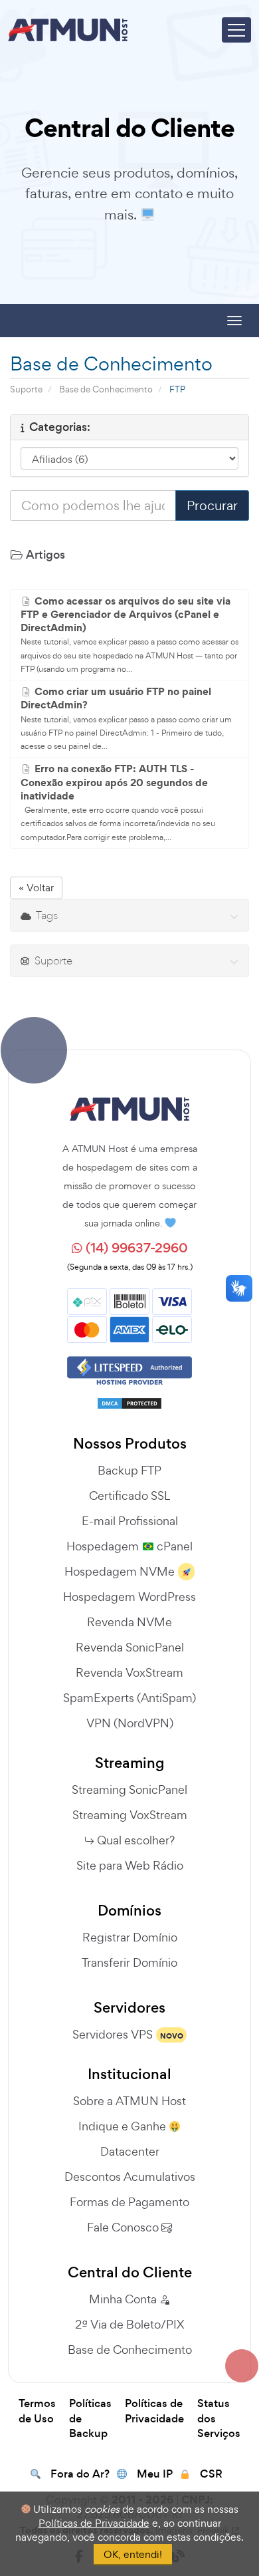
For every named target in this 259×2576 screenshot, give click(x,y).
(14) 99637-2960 (135, 1248)
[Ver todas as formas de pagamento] (129, 1314)
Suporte (26, 389)
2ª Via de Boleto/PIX (129, 2324)
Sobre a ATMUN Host (129, 2101)
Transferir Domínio (129, 1962)
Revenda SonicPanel (130, 1647)
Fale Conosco (124, 2227)
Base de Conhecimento (106, 389)
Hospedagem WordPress (129, 1597)
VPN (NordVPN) (130, 1723)
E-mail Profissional (130, 1521)
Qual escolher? (136, 1840)
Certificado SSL (129, 1496)
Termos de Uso (37, 2411)
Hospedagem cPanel (129, 1546)
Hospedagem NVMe (120, 1571)
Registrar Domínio (130, 1937)
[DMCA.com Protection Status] (129, 1399)
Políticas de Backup (90, 2419)
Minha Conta (124, 2299)
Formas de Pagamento (129, 2202)
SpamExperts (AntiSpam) (129, 1698)
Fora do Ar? (80, 2474)
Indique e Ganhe (124, 2126)
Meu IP (155, 2474)
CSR (211, 2474)
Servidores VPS (113, 2034)
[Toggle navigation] (236, 30)
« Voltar (36, 888)
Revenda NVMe (129, 1622)
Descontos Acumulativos (130, 2177)
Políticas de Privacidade (154, 2411)
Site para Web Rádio (130, 1865)
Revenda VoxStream (129, 1672)
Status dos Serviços (219, 2419)
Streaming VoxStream (130, 1815)
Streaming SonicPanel (129, 1789)
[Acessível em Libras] (239, 1288)
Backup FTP (129, 1470)
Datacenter (130, 2151)
